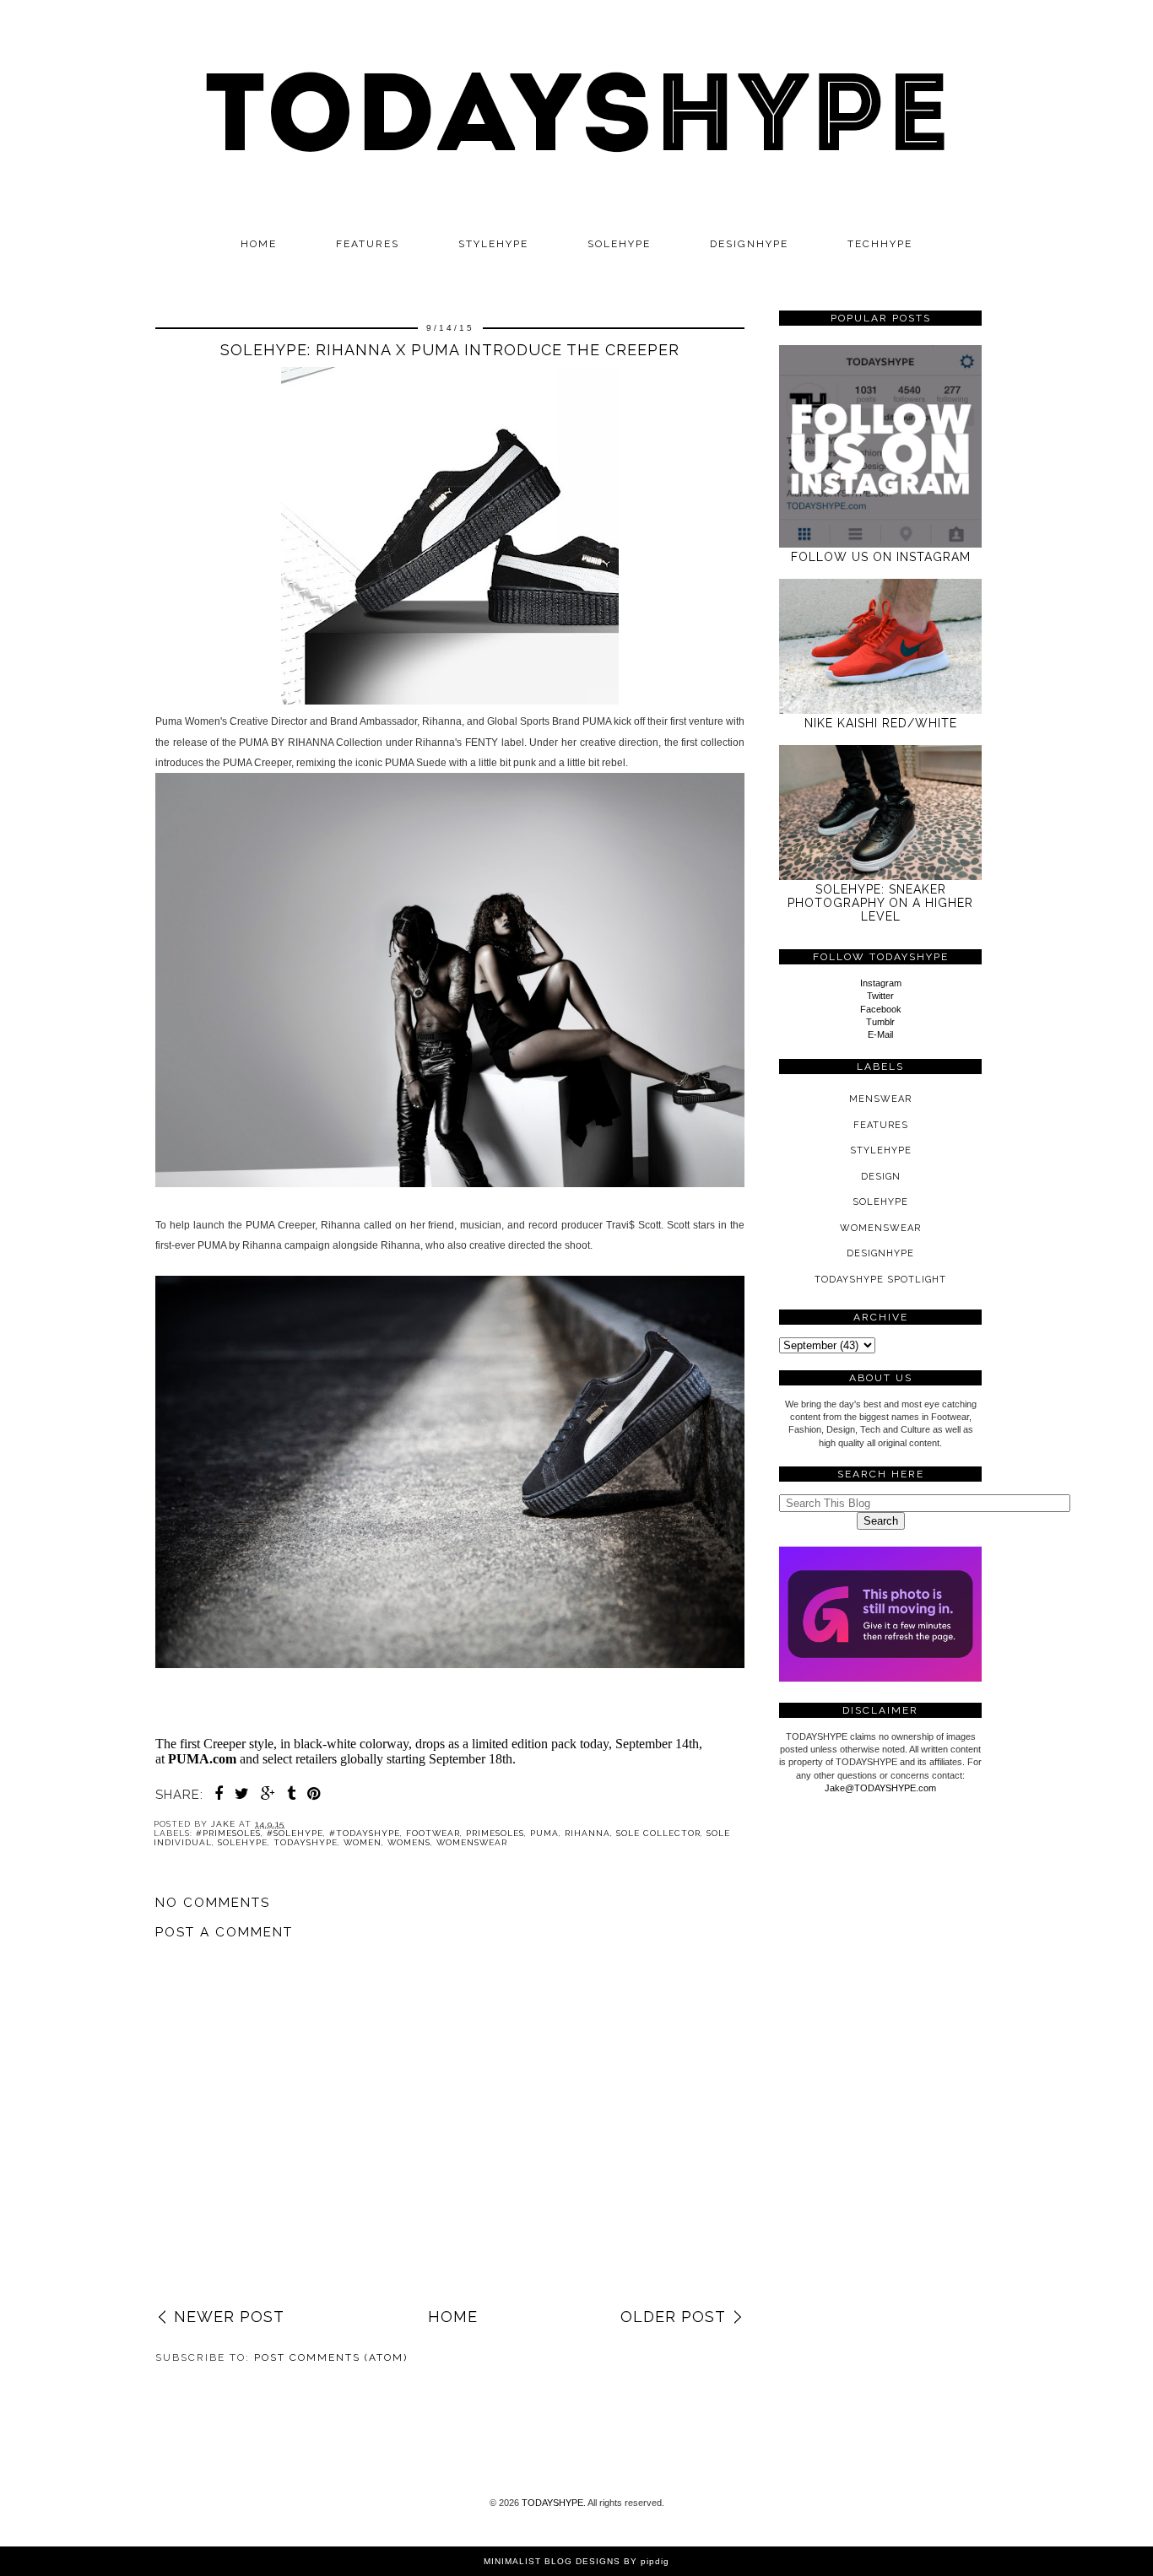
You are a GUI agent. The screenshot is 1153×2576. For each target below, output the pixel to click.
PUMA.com (202, 1759)
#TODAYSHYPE (365, 1833)
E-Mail (880, 1034)
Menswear (880, 1099)
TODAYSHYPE (552, 2503)
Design (881, 1177)
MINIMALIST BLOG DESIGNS (552, 2561)
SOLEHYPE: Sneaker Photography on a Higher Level (880, 903)
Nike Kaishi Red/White (881, 723)
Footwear (433, 1833)
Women (363, 1842)
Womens (409, 1842)
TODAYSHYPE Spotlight (880, 1280)
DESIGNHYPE (749, 244)
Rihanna (587, 1833)
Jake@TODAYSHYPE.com (880, 1788)
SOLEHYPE (619, 244)
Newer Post (229, 2317)
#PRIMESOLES (228, 1833)
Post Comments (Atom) (331, 2357)
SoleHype (243, 1842)
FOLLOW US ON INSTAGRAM (881, 557)
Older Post (673, 2317)
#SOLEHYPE (295, 1833)
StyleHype (881, 1150)
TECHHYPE (880, 244)
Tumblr (880, 1022)
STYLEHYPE (493, 244)
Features (368, 244)
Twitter (880, 996)
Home (259, 244)
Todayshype (306, 1842)
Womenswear (472, 1842)
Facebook (881, 1009)
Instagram (881, 983)
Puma (544, 1833)
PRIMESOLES (495, 1833)
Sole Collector (658, 1833)
